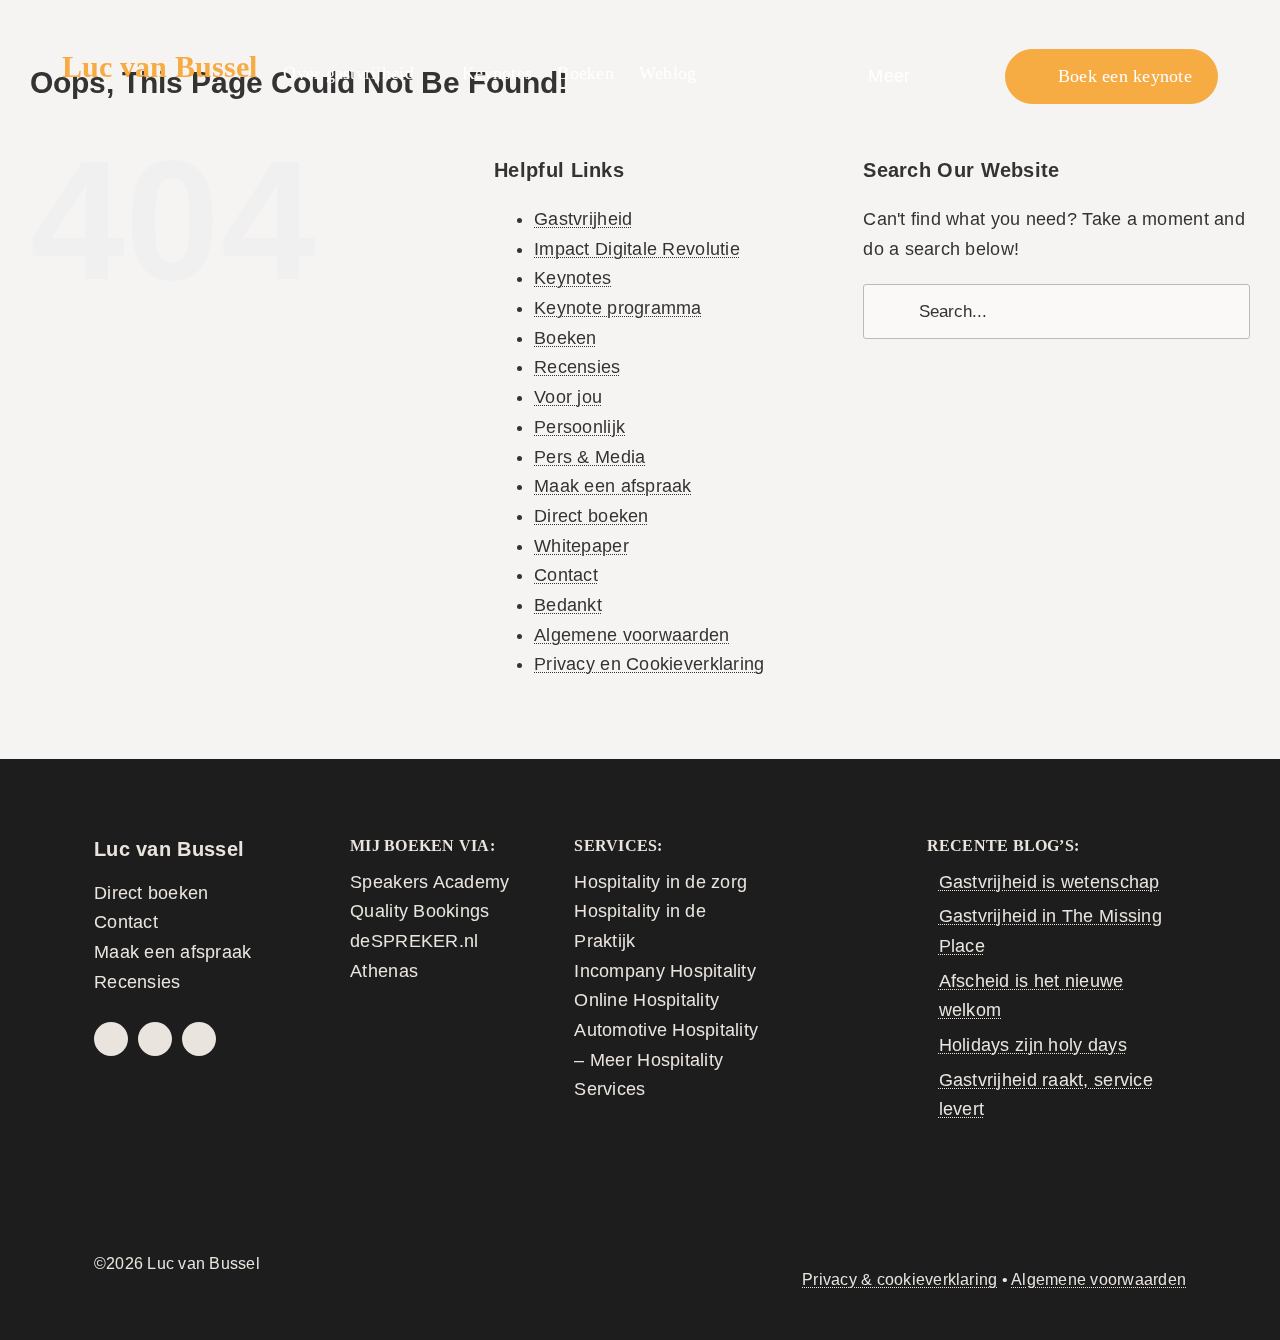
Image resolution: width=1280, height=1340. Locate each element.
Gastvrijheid (583, 219)
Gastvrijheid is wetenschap (1049, 882)
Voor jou (568, 397)
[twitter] (111, 1039)
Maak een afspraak (613, 486)
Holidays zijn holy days (1033, 1045)
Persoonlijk (579, 427)
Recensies (577, 367)
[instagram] (155, 1039)
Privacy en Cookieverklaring (649, 664)
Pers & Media (589, 457)
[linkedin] (199, 1039)
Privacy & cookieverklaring (899, 1279)
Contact (566, 575)
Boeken (565, 338)
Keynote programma (618, 308)
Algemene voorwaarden (631, 635)
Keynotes (572, 278)
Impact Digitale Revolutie (637, 249)
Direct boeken (591, 516)
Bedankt (568, 605)
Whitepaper (581, 546)
